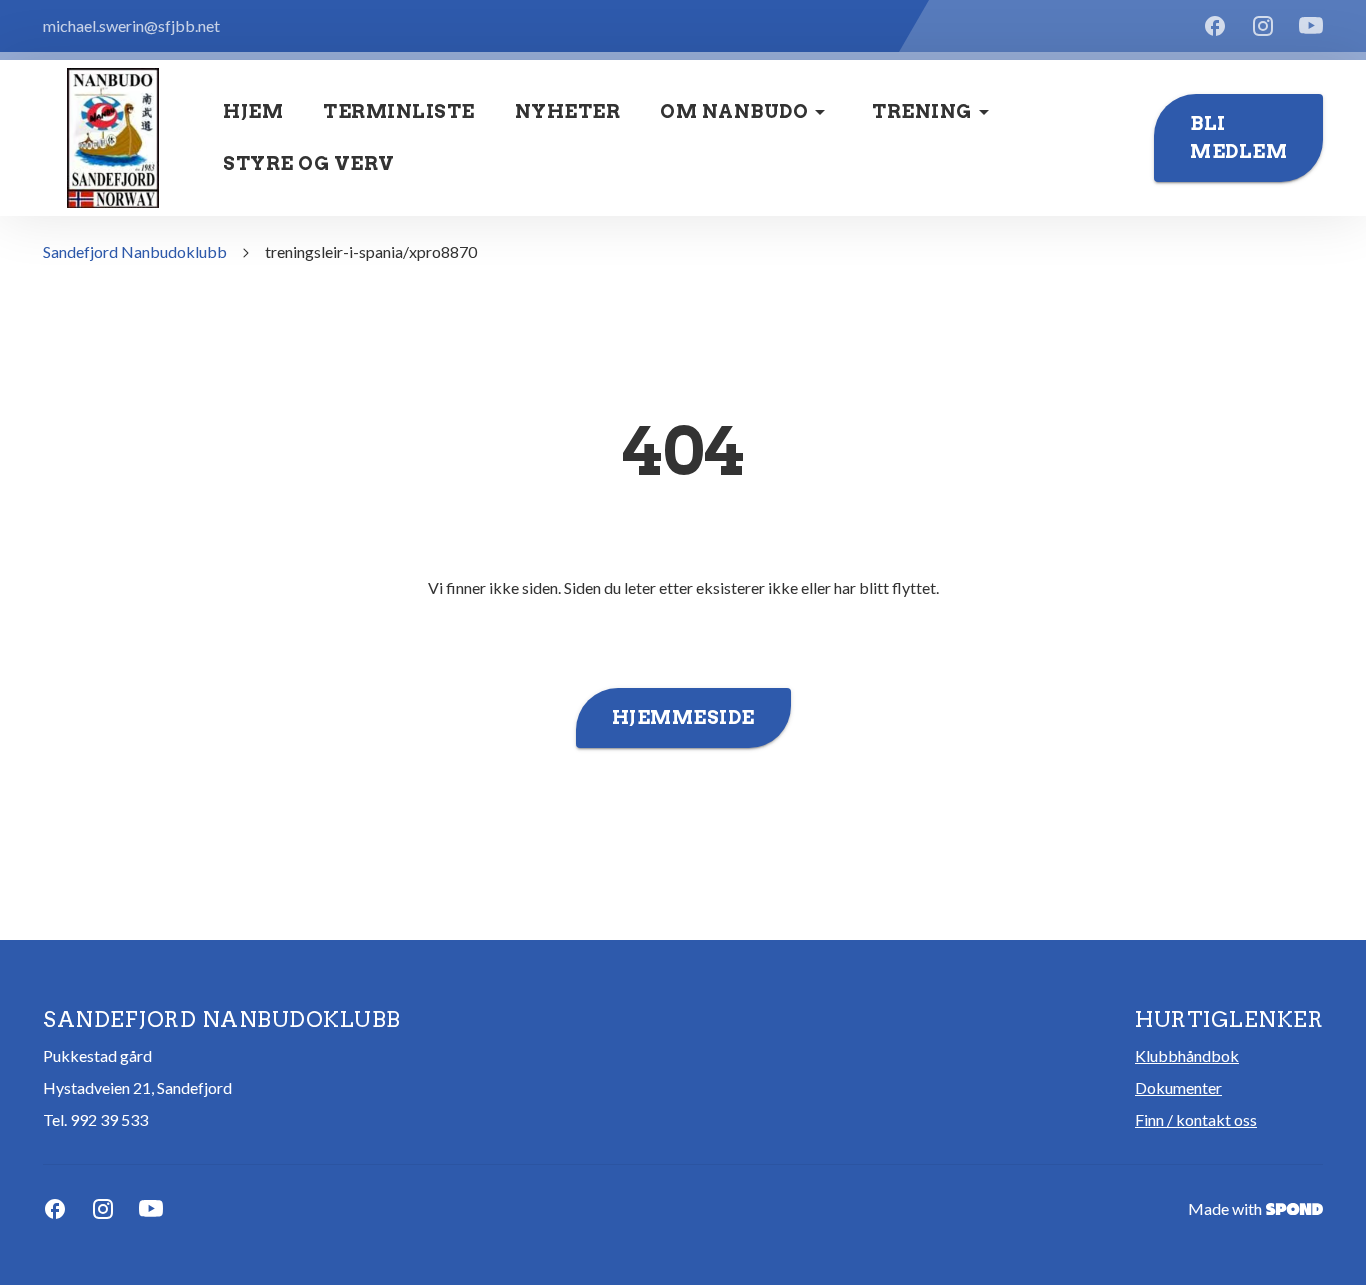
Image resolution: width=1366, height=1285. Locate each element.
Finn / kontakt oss (1196, 1119)
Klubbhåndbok (1187, 1055)
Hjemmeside (683, 717)
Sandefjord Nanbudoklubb (135, 251)
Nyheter (568, 111)
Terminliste (399, 111)
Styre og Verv (309, 163)
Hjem (253, 111)
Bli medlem (1238, 137)
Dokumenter (1178, 1087)
